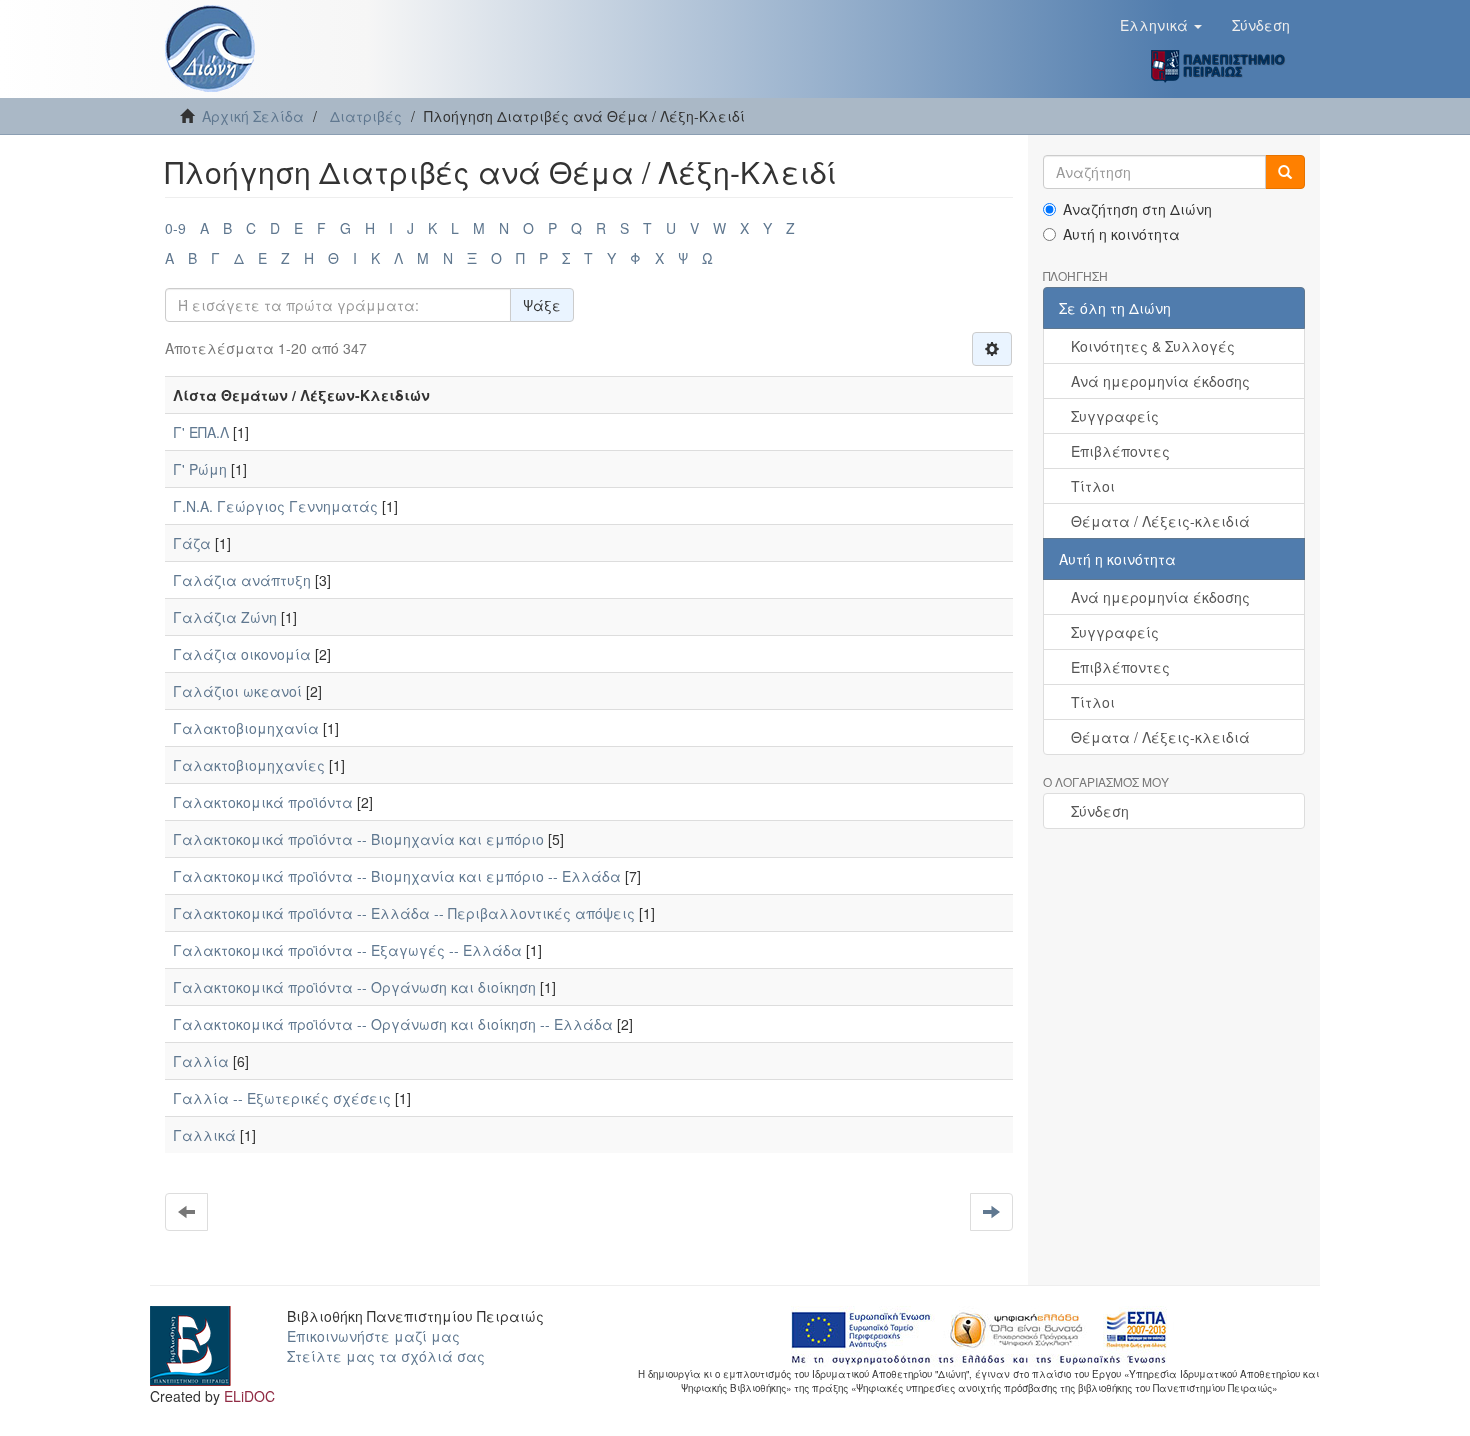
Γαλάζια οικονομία (242, 654)
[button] (1161, 25)
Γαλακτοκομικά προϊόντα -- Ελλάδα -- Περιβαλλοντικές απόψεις (404, 913)
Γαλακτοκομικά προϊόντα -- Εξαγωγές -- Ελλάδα (347, 950)
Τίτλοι (1093, 486)
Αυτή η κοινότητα (1121, 234)
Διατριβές (366, 116)
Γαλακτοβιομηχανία (246, 728)
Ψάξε (542, 305)
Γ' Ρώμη (200, 469)
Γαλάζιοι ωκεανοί (237, 691)
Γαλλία (201, 1061)
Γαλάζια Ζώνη (225, 617)
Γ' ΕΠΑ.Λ (201, 432)
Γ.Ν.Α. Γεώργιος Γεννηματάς (275, 506)
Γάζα (192, 543)
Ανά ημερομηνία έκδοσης (1160, 381)
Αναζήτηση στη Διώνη (1137, 209)
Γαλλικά (204, 1135)
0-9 (175, 228)
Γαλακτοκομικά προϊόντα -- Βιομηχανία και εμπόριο (358, 839)
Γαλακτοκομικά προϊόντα (263, 802)
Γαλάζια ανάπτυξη (242, 580)
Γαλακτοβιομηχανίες (249, 765)
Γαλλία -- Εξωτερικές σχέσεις (282, 1098)
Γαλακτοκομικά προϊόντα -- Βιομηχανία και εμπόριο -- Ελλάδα (397, 876)
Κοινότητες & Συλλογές (1153, 346)
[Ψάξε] (1285, 172)
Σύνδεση (1100, 811)
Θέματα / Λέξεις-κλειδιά (1160, 521)
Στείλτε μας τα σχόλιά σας (386, 1356)
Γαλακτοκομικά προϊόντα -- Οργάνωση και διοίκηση (354, 987)
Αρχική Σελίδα (253, 116)
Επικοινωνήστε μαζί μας (373, 1336)
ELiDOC (249, 1396)
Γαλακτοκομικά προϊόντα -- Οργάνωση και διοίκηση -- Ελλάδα (393, 1024)
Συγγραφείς (1115, 416)
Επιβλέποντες (1120, 451)
